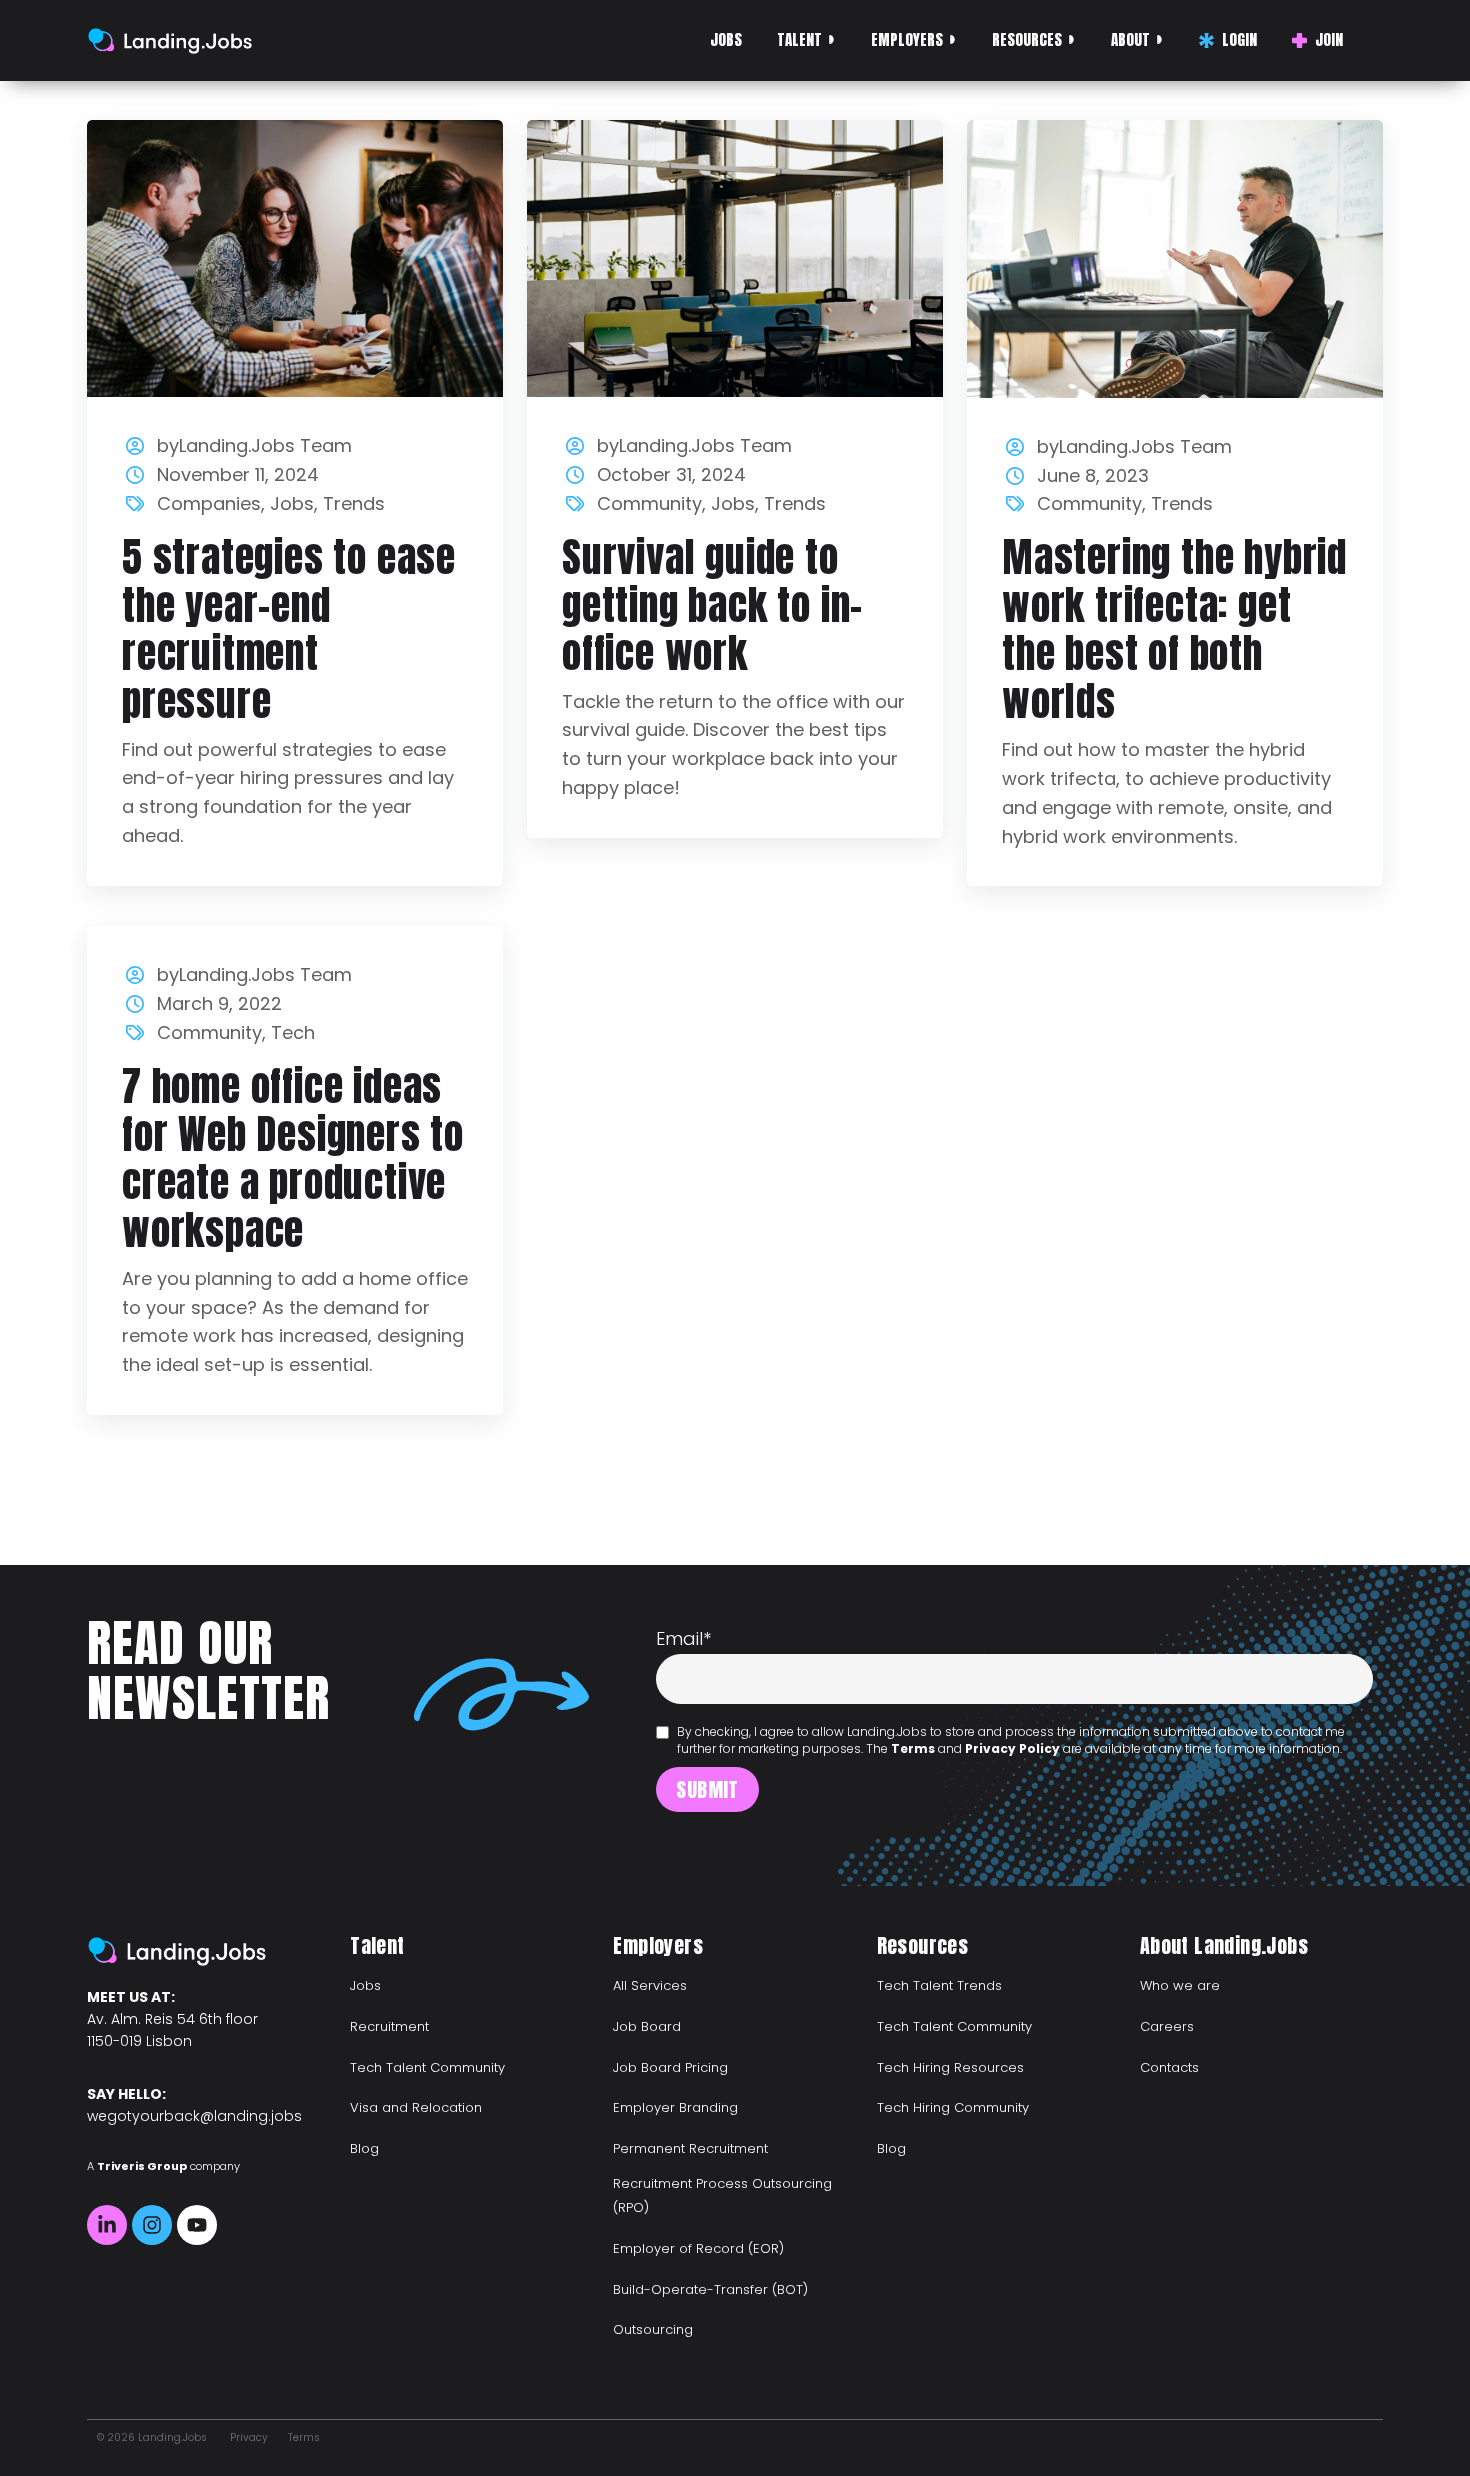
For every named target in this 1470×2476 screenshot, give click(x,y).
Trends (354, 503)
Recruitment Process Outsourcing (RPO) (722, 2195)
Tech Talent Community (427, 2067)
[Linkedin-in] (107, 2225)
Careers (1167, 2026)
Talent (799, 39)
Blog (364, 2148)
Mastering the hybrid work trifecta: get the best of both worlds (1174, 629)
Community (649, 503)
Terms (913, 1748)
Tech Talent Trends (939, 1985)
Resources (1027, 39)
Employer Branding (675, 2107)
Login (1239, 39)
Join (1329, 39)
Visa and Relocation (416, 2107)
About (1130, 39)
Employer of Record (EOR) (698, 2248)
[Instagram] (152, 2225)
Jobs (726, 39)
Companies (209, 503)
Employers (907, 39)
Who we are (1180, 1985)
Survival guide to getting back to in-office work (712, 605)
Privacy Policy (1012, 1748)
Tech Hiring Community (953, 2107)
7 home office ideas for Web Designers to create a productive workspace (293, 1158)
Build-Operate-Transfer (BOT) (710, 2289)
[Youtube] (197, 2225)
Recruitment (389, 2026)
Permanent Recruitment (690, 2148)
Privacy (249, 2437)
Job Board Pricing (670, 2067)
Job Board (647, 2026)
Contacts (1169, 2067)
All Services (650, 1985)
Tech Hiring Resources (950, 2067)
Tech (293, 1032)
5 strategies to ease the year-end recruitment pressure (289, 629)
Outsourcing (653, 2329)
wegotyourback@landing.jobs (194, 2116)
